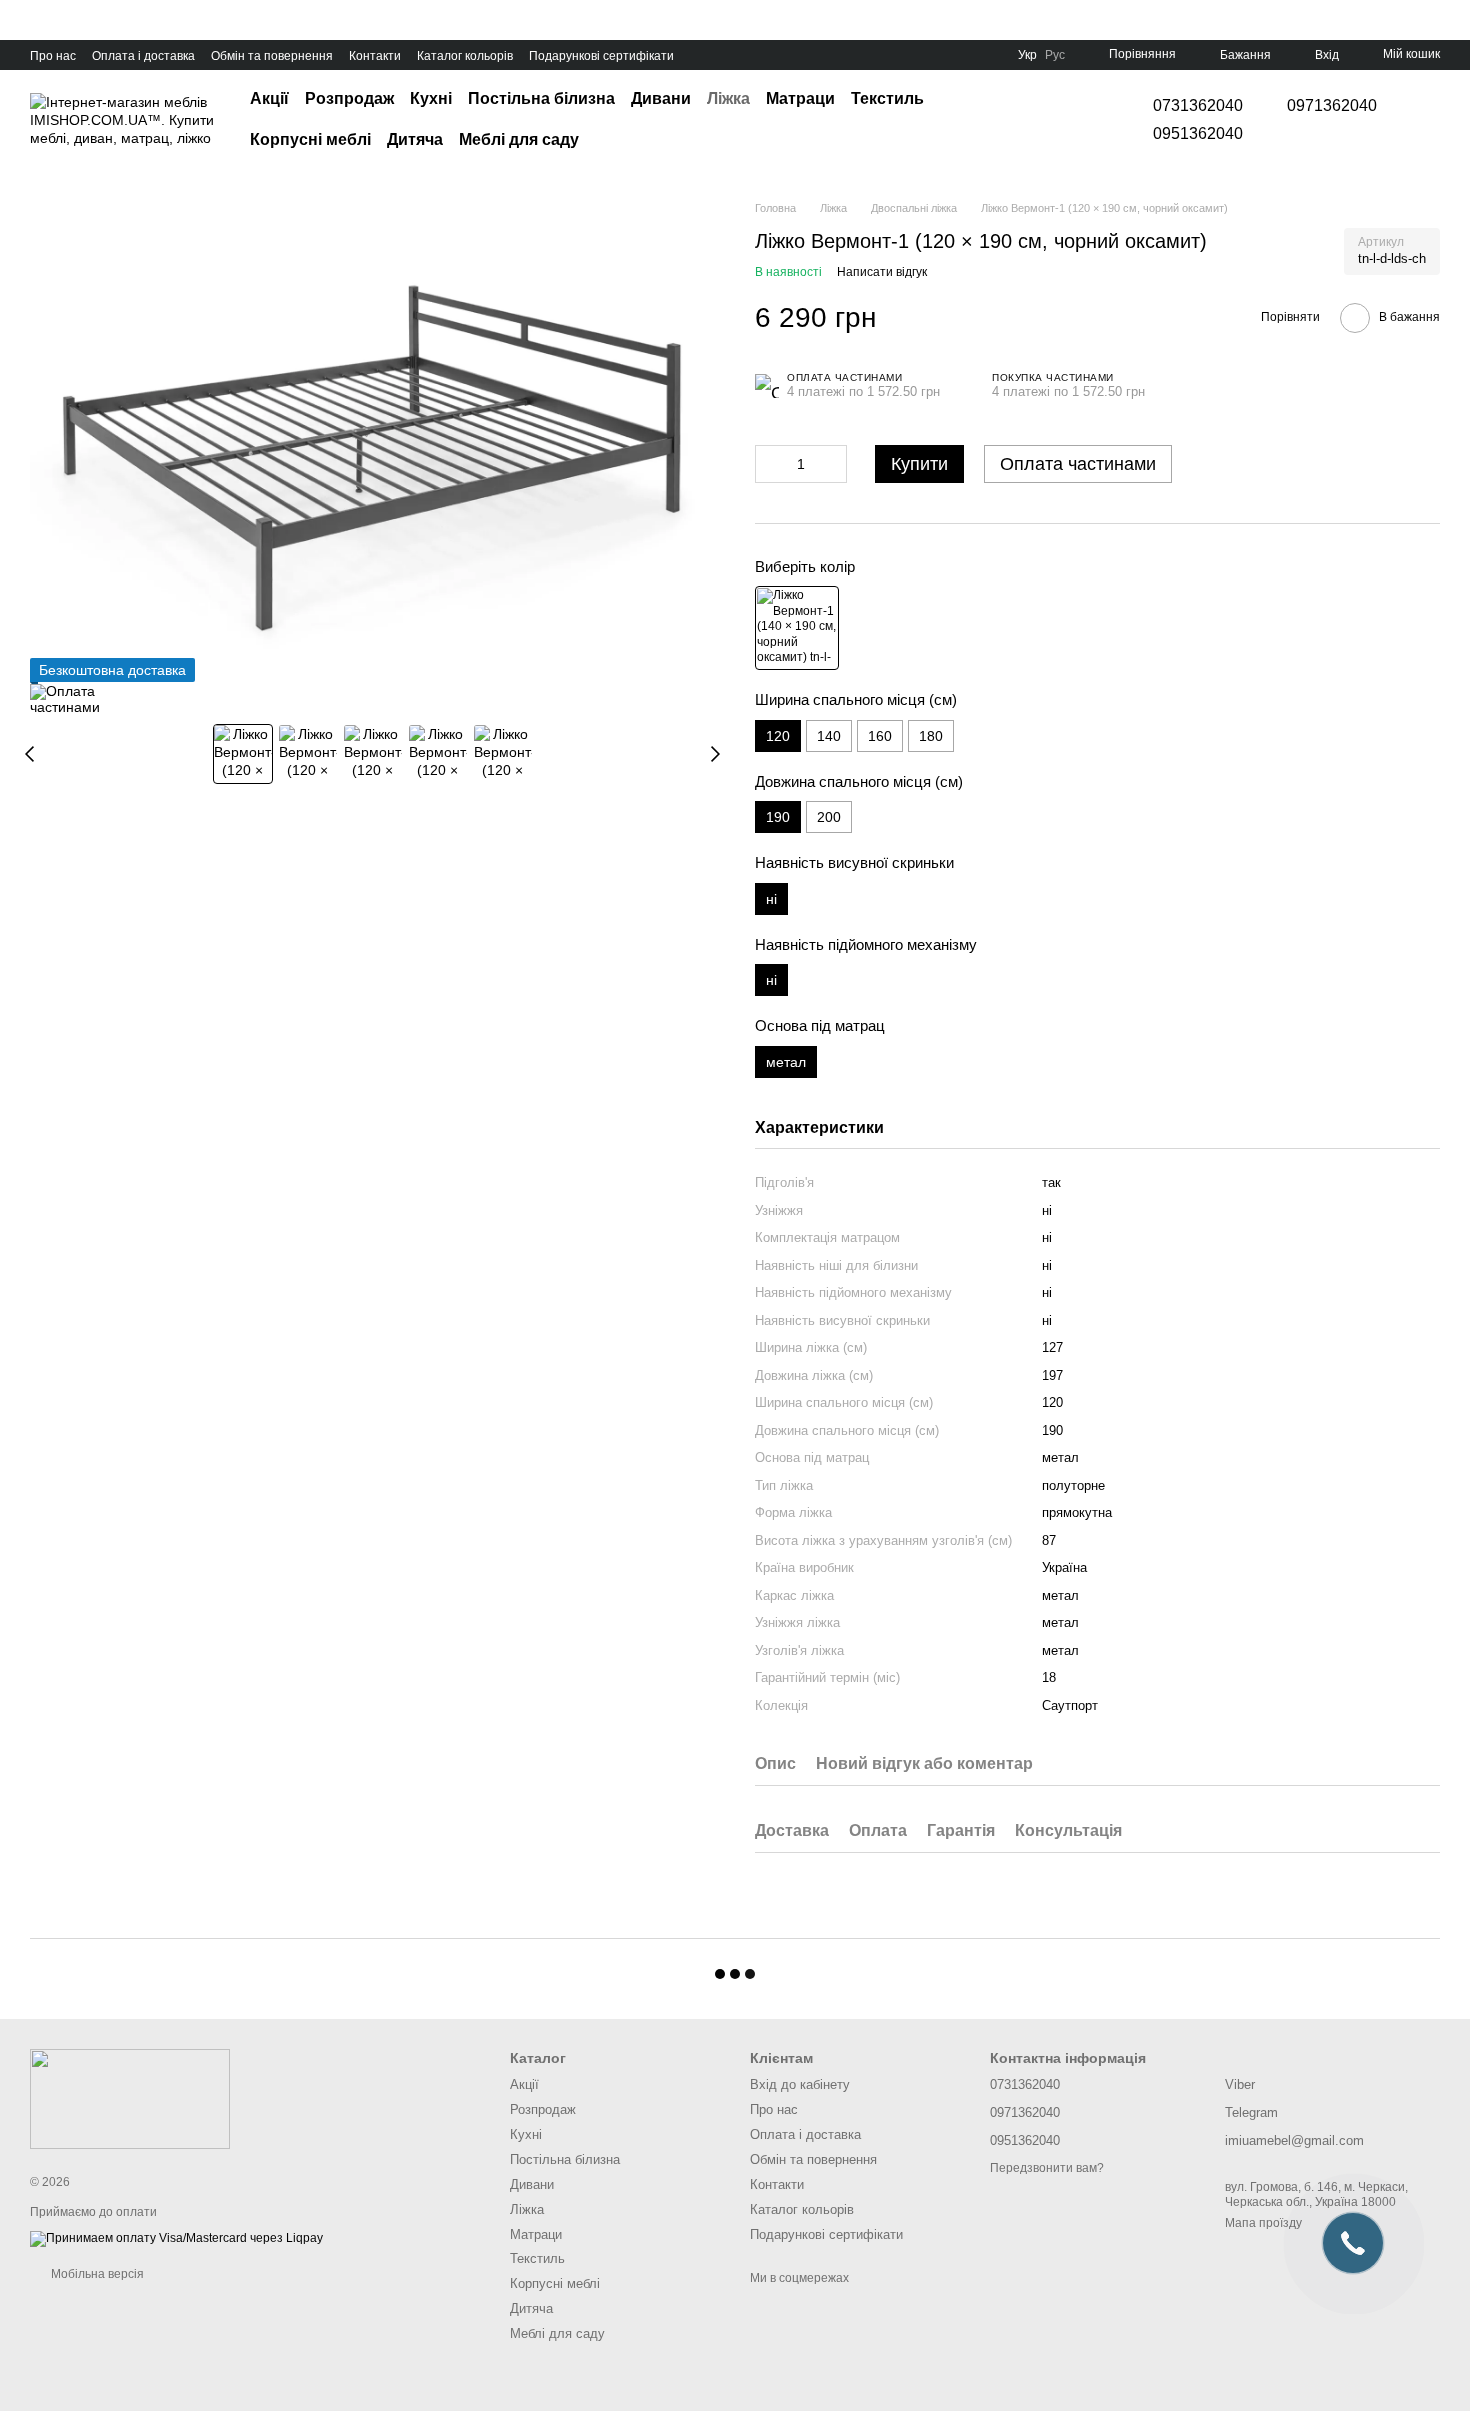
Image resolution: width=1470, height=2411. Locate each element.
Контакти (375, 56)
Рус (1055, 55)
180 (931, 736)
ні (1047, 1292)
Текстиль (887, 98)
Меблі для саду (519, 139)
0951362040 (1198, 134)
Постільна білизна (541, 98)
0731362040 (1198, 106)
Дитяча (415, 139)
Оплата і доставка (143, 56)
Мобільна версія (96, 2274)
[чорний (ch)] (797, 628)
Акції (269, 98)
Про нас (53, 56)
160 (880, 736)
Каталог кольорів (465, 56)
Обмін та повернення (272, 56)
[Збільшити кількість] (832, 464)
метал (1060, 1650)
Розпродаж (349, 98)
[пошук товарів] (1069, 120)
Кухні (431, 98)
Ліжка (728, 98)
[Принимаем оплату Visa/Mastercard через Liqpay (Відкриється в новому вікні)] (176, 2238)
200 (829, 817)
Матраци (800, 98)
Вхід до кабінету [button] (800, 2084)
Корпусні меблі (310, 139)
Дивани (661, 98)
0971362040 (1332, 106)
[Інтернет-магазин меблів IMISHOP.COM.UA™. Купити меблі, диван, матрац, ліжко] (130, 2098)
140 (829, 736)
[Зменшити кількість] (770, 464)
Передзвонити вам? (1047, 2168)
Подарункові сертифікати (601, 56)
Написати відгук (882, 272)
